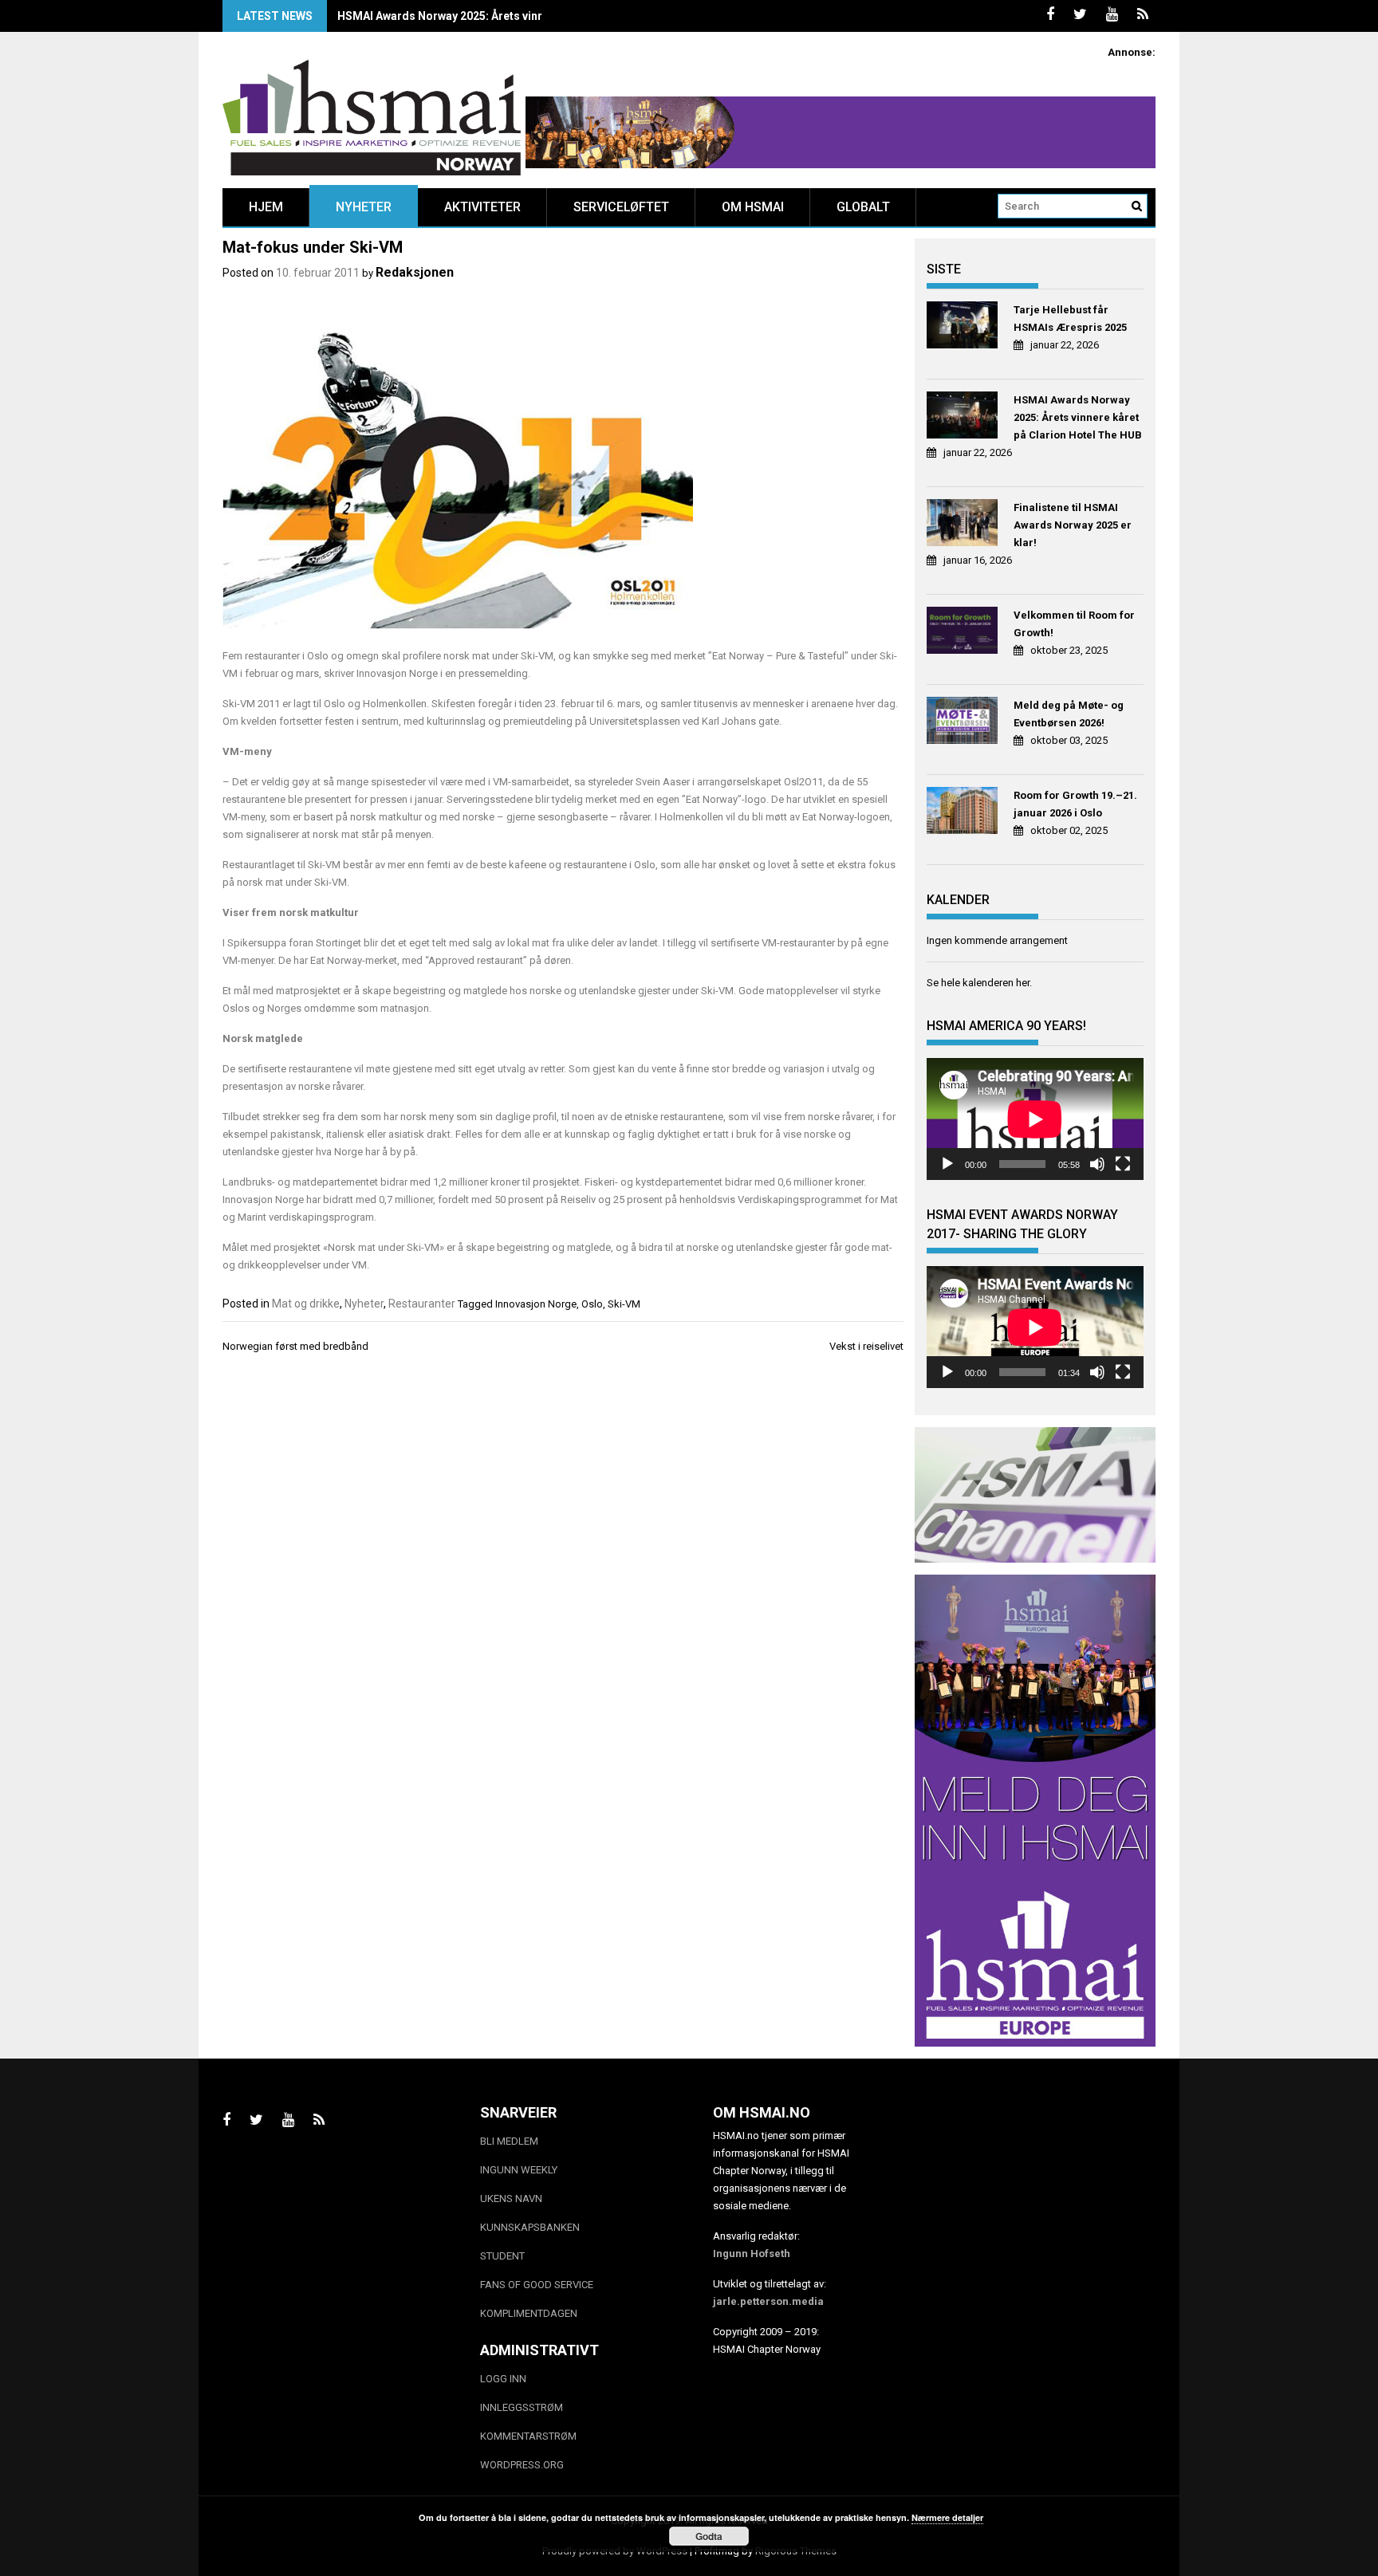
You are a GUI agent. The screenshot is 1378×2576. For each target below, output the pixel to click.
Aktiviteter (482, 207)
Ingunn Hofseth (752, 2254)
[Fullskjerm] (1123, 1164)
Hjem (266, 207)
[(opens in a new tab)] (965, 327)
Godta (709, 2536)
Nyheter (364, 207)
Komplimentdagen (529, 2313)
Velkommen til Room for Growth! (1074, 624)
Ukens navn (511, 2198)
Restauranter (422, 1304)
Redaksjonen (415, 272)
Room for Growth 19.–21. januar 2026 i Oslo (1075, 804)
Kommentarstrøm (528, 2436)
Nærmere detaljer (947, 2517)
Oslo (592, 1304)
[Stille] (1097, 1164)
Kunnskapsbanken (530, 2227)
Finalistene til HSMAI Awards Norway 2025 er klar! (1073, 525)
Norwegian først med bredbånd (295, 1346)
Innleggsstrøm (522, 2407)
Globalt (863, 207)
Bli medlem (509, 2141)
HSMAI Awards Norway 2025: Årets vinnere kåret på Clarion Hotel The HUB (533, 16)
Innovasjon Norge (536, 1304)
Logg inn (503, 2379)
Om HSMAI (753, 207)
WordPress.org (522, 2465)
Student (502, 2256)
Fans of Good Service (537, 2285)
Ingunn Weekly (519, 2170)
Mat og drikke (306, 1304)
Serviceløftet (621, 207)
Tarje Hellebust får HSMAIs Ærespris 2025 (1070, 319)
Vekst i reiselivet (866, 1346)
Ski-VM (624, 1304)
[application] (1035, 1119)
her (1023, 983)
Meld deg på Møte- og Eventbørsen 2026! (1069, 714)
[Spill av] (947, 1164)
